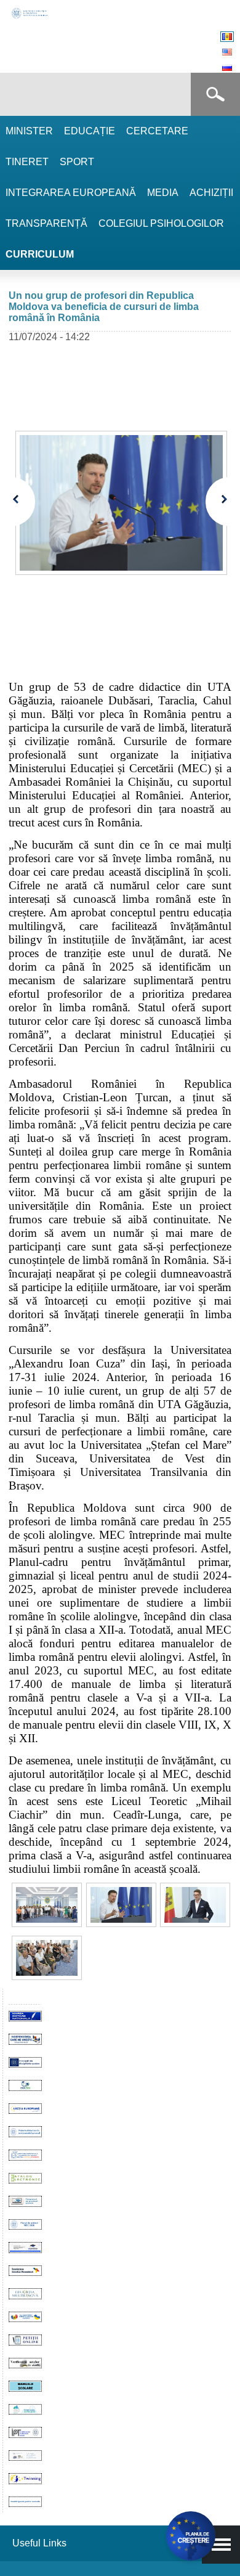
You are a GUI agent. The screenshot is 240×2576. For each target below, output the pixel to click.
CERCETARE (157, 131)
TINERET (27, 162)
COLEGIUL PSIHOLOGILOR (161, 223)
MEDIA (163, 193)
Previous (23, 502)
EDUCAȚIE (90, 131)
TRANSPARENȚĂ (46, 223)
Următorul (218, 502)
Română (227, 37)
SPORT (77, 162)
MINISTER (29, 131)
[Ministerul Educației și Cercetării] (30, 17)
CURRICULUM (40, 254)
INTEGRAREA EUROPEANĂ (71, 193)
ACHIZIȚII (211, 193)
